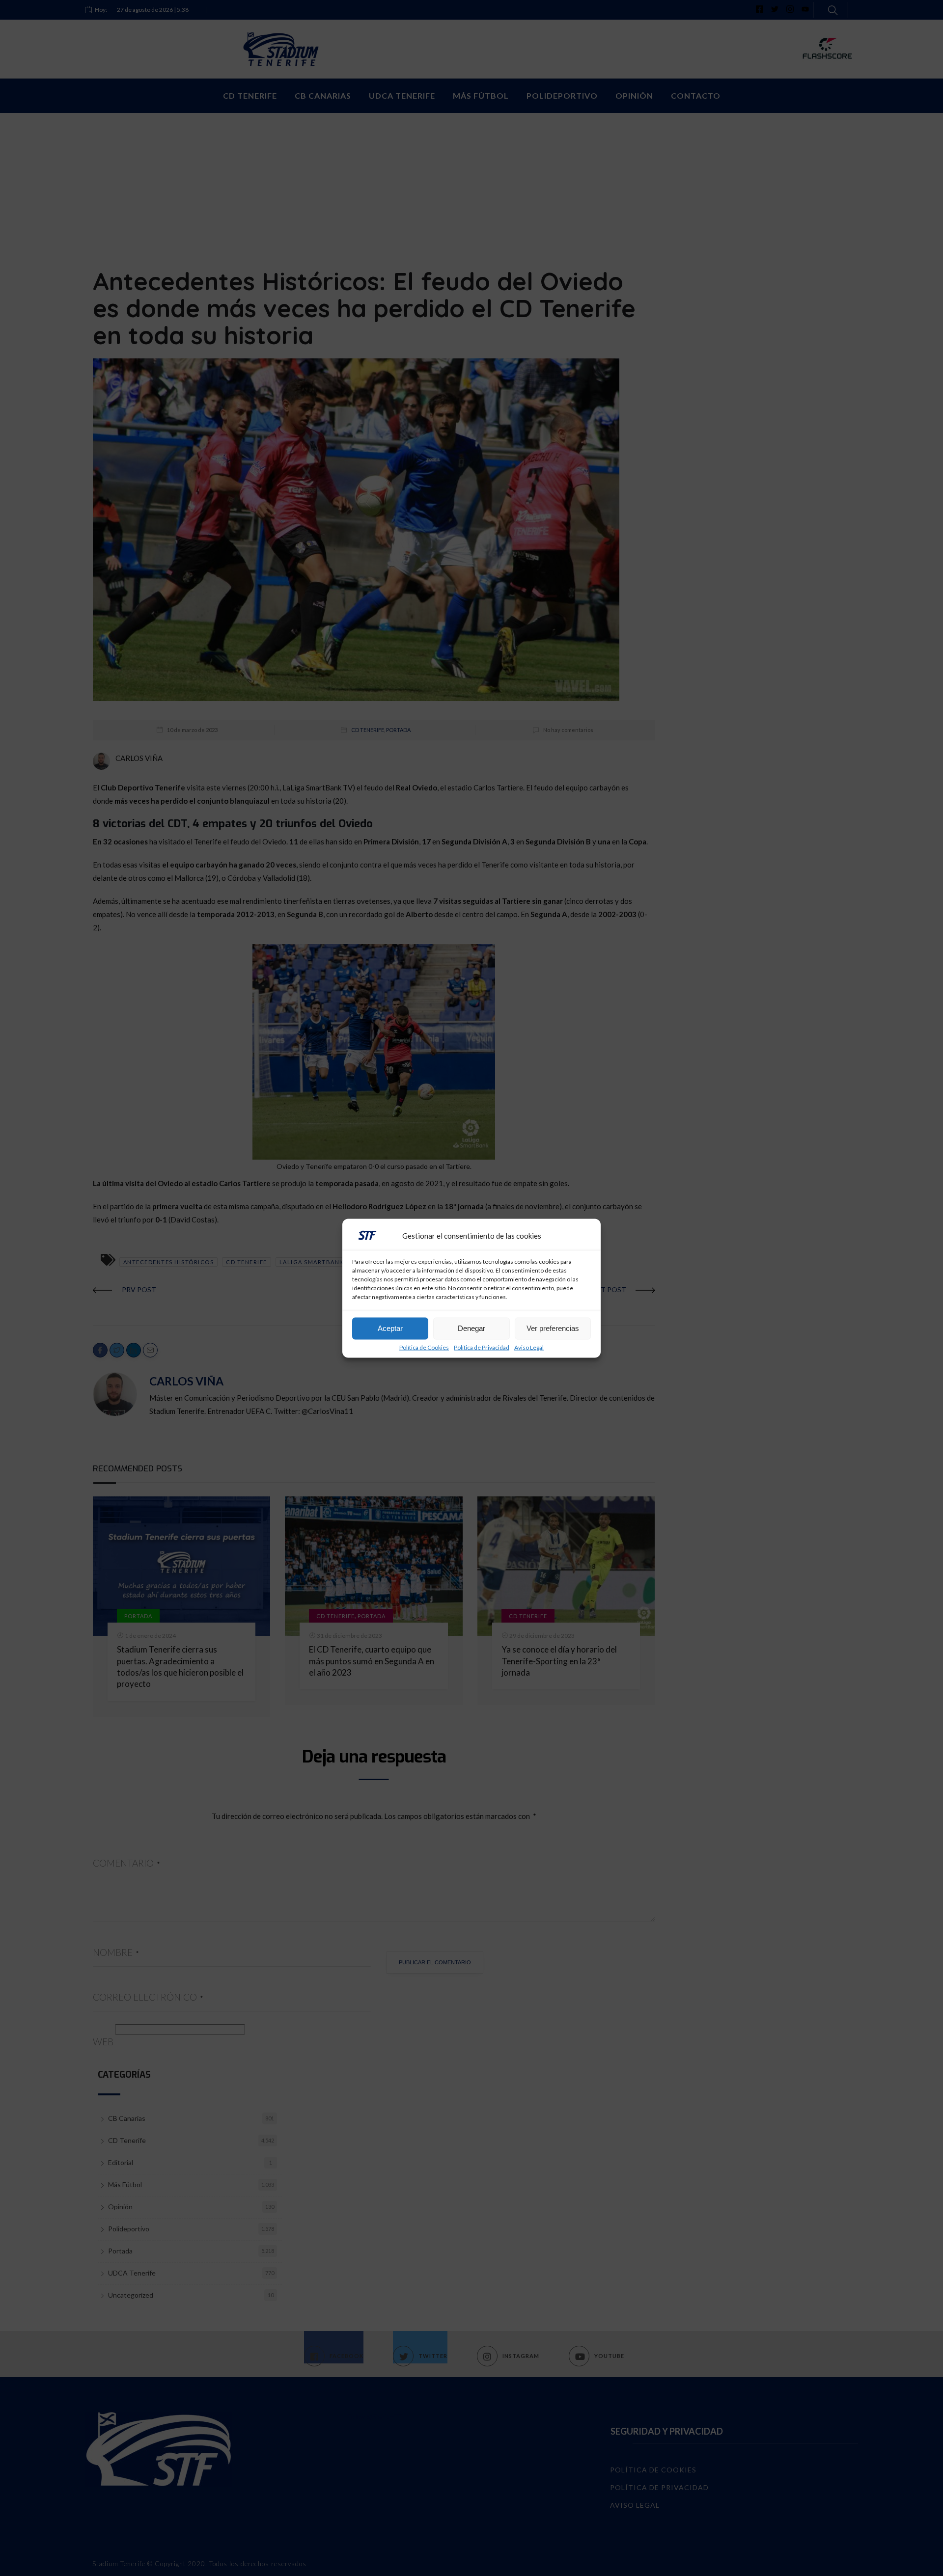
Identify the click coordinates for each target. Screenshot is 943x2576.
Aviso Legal (529, 1347)
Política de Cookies (424, 1347)
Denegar (471, 1328)
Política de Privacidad (482, 1347)
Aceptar (390, 1328)
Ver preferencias (553, 1328)
